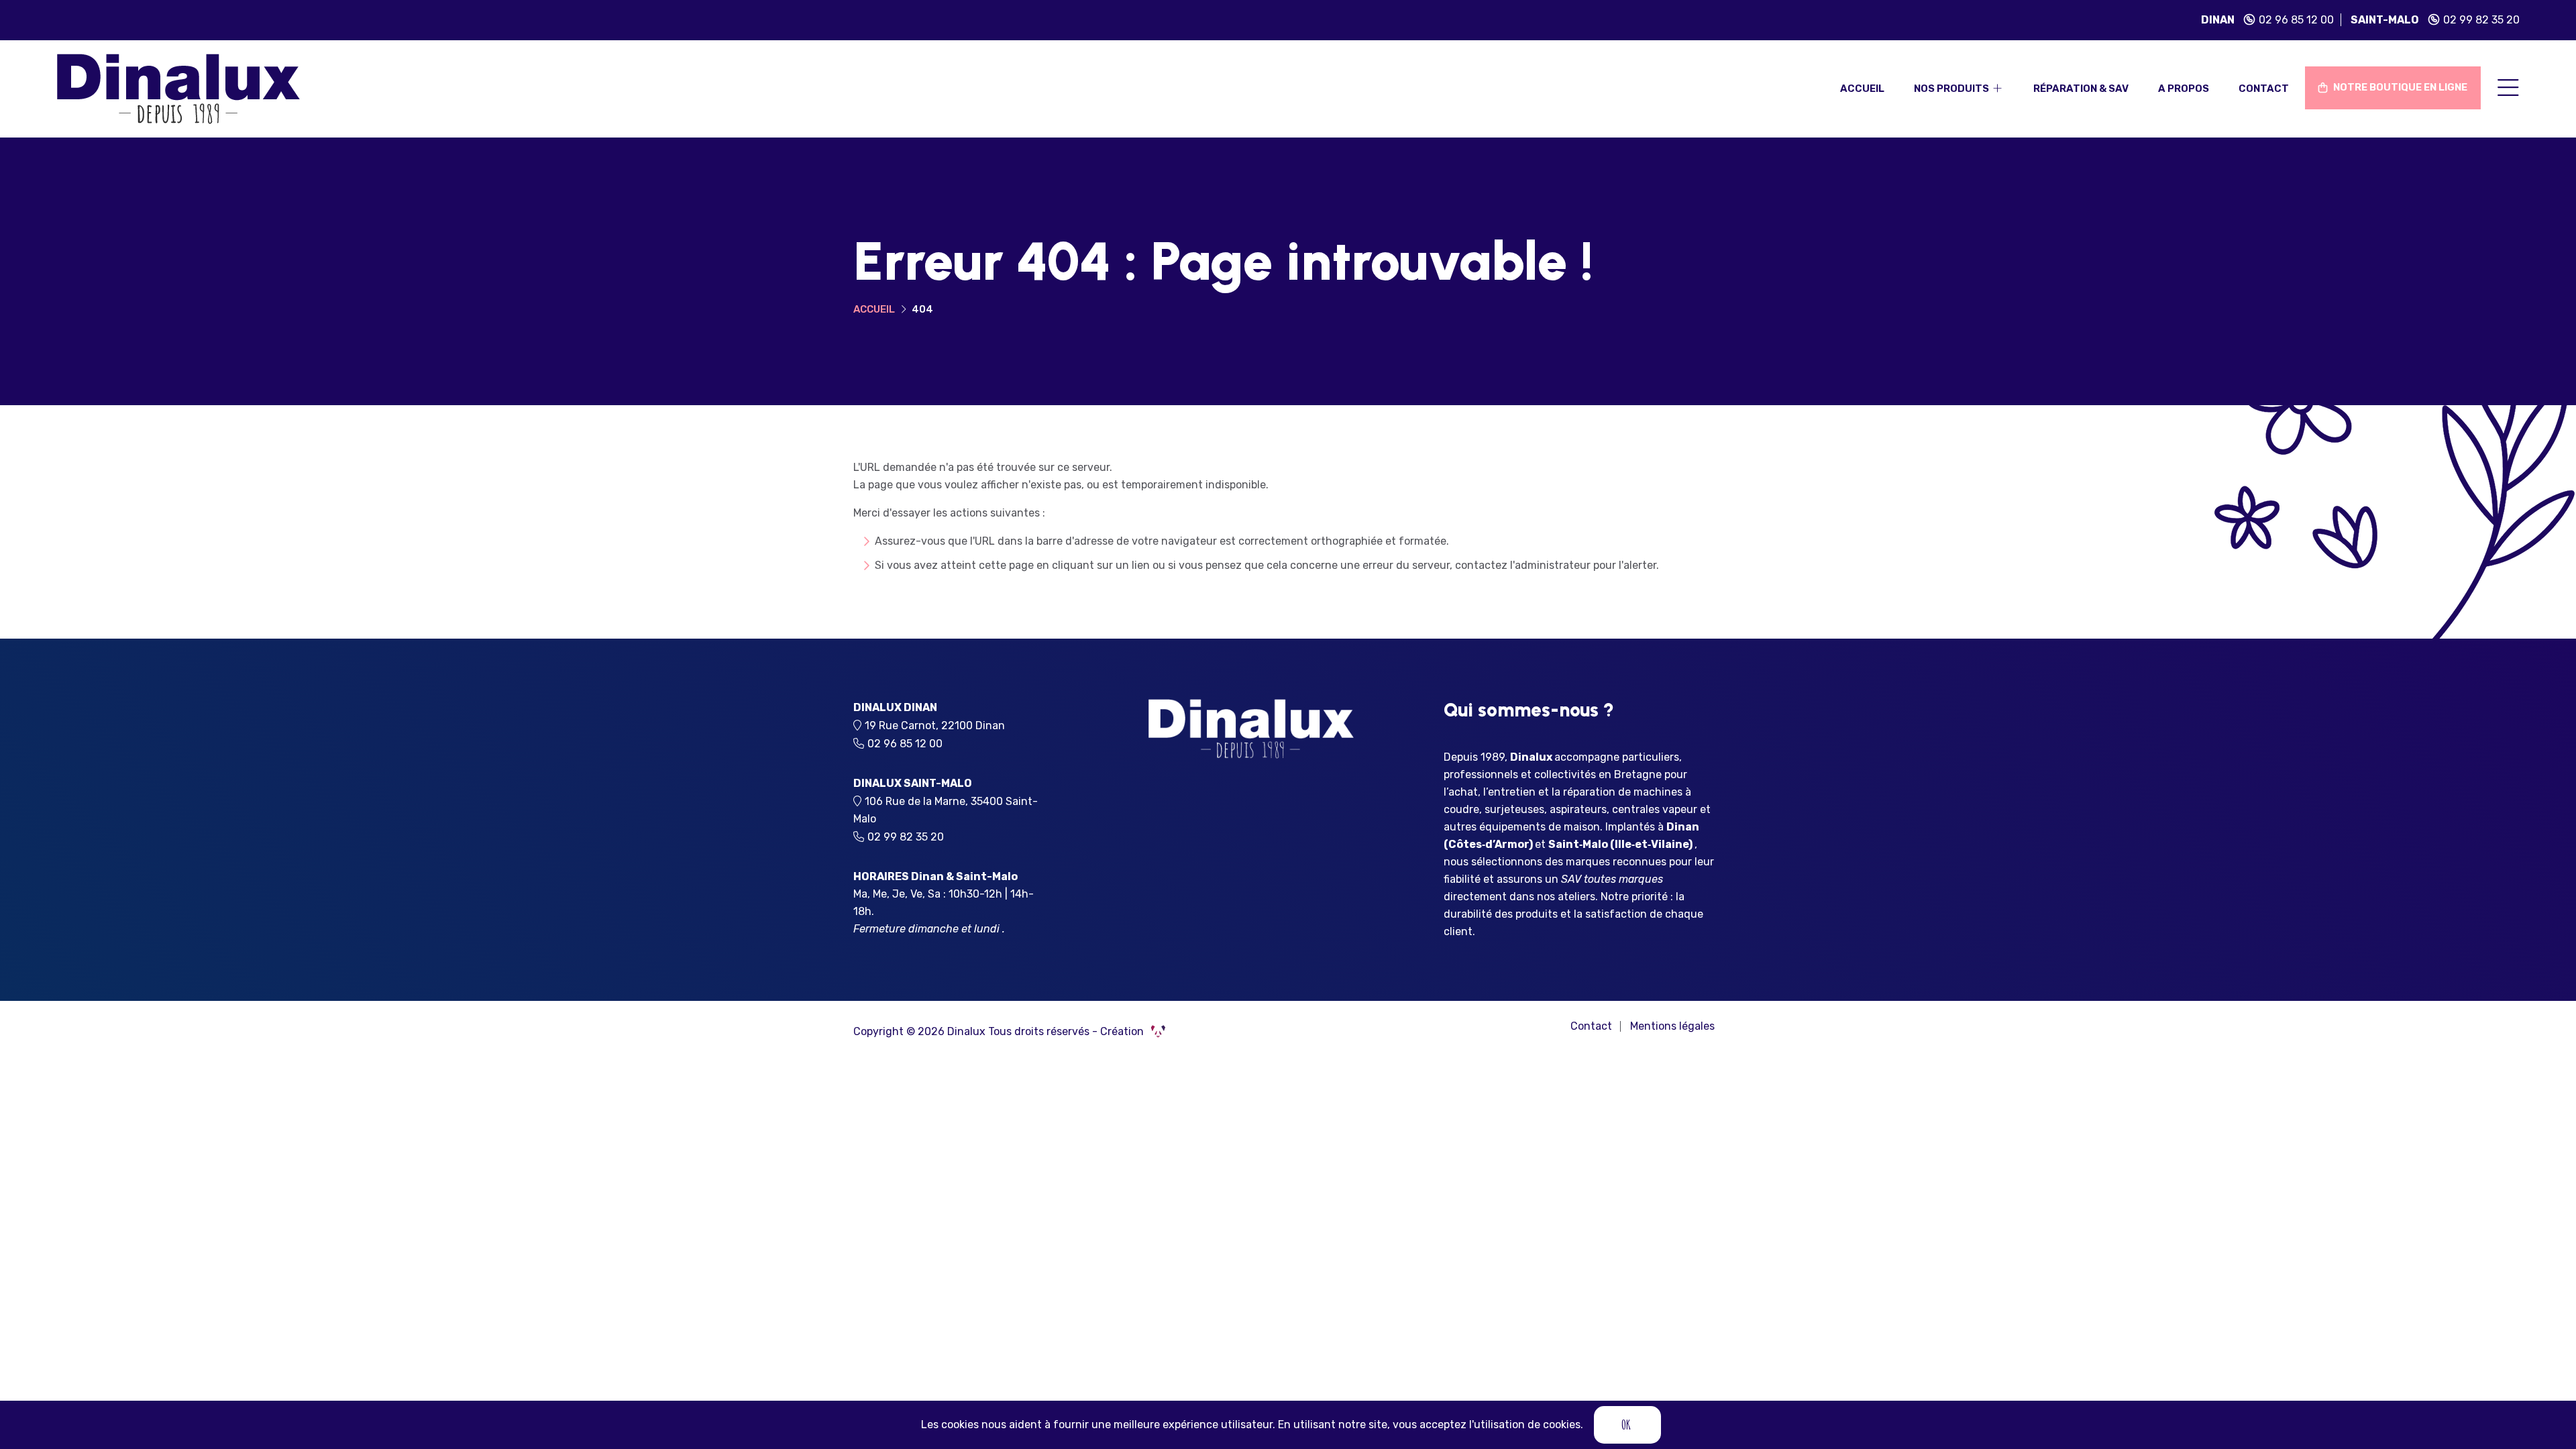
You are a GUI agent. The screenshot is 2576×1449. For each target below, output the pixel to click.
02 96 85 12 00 (2296, 20)
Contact (2264, 89)
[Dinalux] (178, 88)
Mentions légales (1672, 1026)
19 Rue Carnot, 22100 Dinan (939, 726)
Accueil (1862, 89)
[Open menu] (2508, 89)
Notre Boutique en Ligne (2399, 87)
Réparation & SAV (2081, 89)
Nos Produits (1952, 89)
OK (1626, 1425)
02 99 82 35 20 (2481, 20)
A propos (2184, 89)
